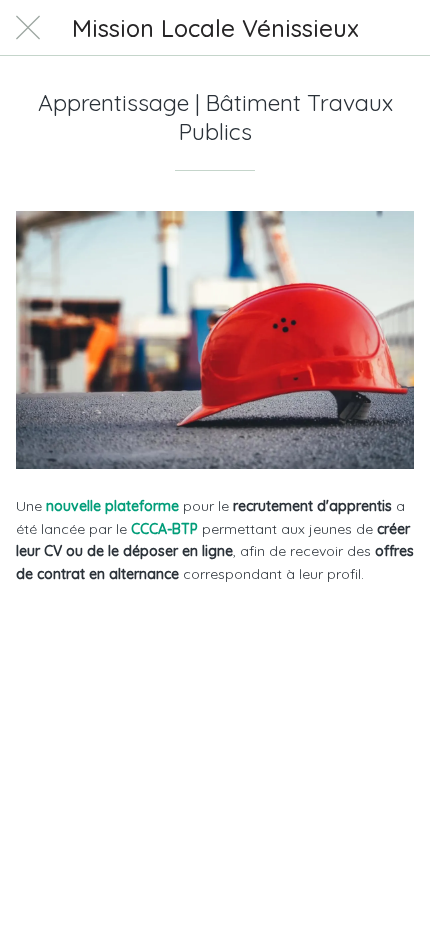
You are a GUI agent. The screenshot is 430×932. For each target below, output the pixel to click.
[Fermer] (28, 28)
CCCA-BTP (164, 529)
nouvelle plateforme (110, 506)
